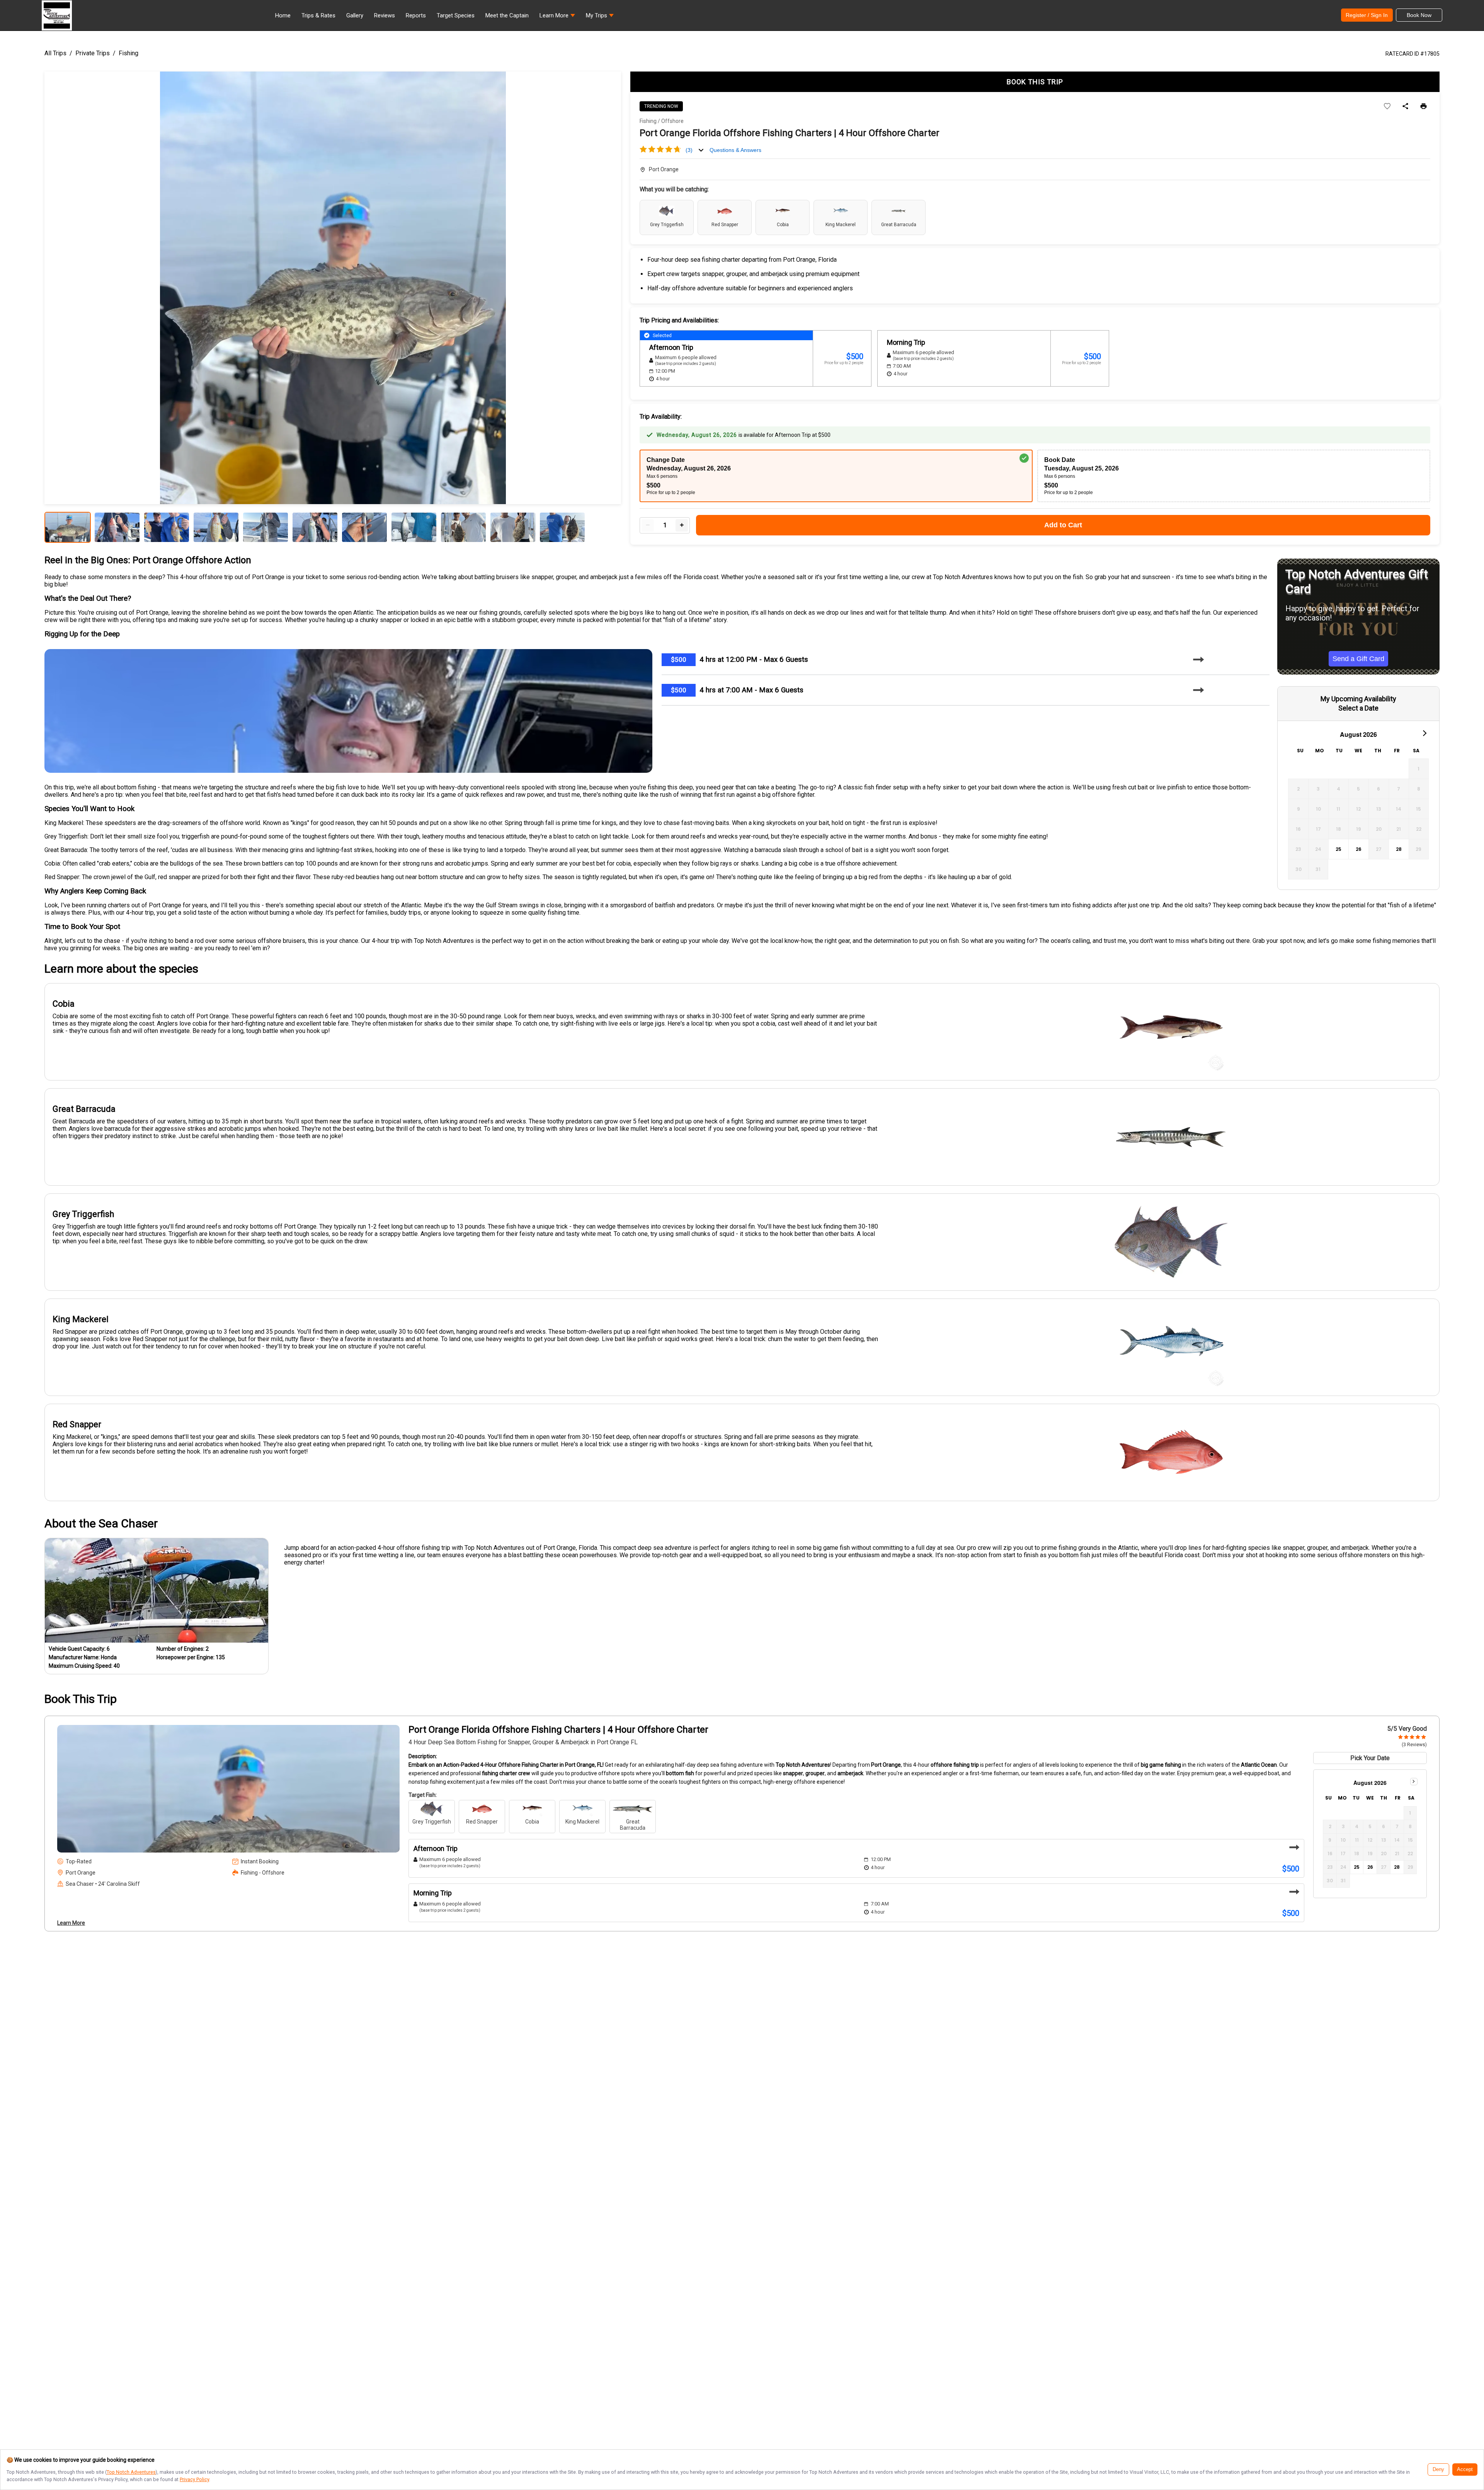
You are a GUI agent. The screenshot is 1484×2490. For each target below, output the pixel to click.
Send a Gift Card (1358, 659)
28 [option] (1399, 849)
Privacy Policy (194, 2479)
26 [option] (1359, 849)
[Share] (1405, 107)
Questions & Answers (735, 150)
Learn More (71, 1923)
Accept (1465, 2470)
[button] (557, 17)
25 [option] (1338, 849)
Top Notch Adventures (131, 2472)
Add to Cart (1063, 525)
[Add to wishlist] (1387, 107)
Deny (1438, 2470)
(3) (689, 150)
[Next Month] (1424, 733)
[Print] (1424, 107)
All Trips (55, 53)
